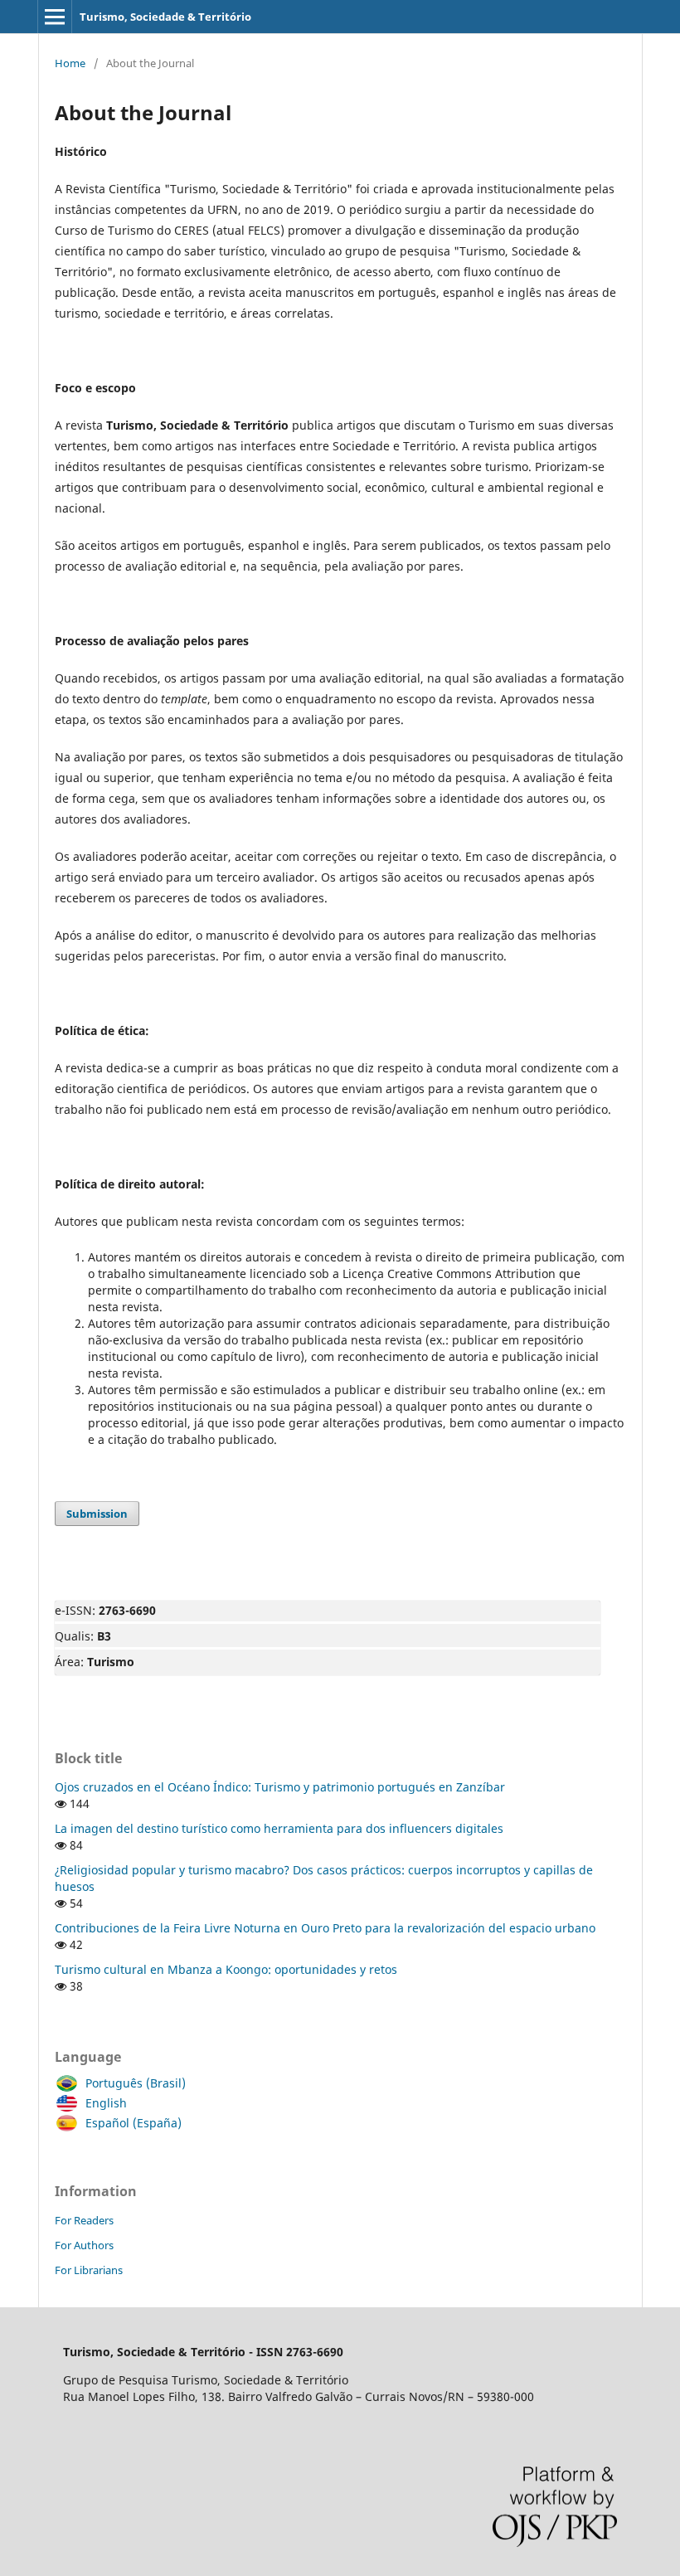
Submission (97, 1514)
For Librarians (89, 2270)
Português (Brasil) (136, 2083)
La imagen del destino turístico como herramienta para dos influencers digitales (279, 1828)
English (106, 2103)
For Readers (84, 2220)
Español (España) (134, 2123)
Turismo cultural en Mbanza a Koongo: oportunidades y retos (226, 1969)
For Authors (84, 2245)
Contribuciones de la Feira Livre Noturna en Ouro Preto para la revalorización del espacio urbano (325, 1928)
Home (70, 63)
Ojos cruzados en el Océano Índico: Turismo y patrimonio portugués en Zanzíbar (280, 1787)
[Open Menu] (55, 17)
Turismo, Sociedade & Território (165, 17)
